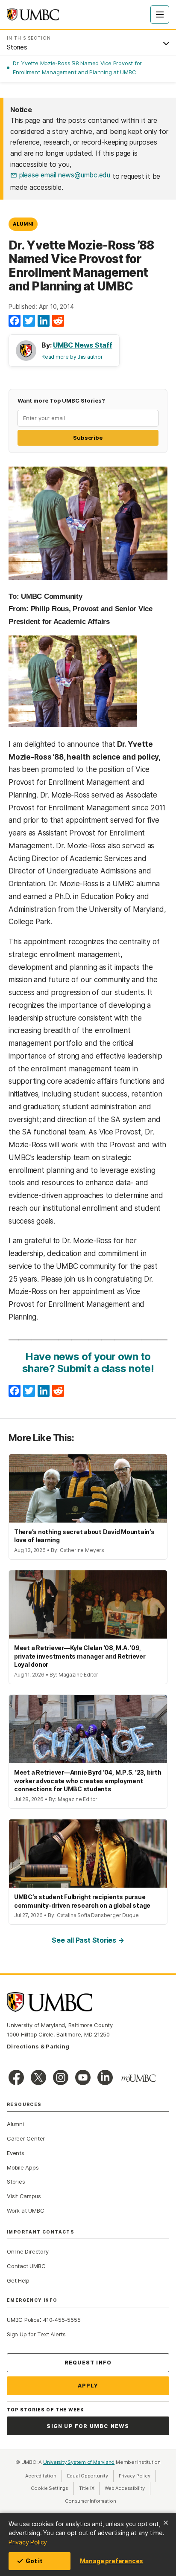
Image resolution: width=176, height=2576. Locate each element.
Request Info (88, 2363)
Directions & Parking (38, 2046)
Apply (88, 2386)
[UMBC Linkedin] (105, 2077)
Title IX (89, 2488)
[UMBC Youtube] (83, 2077)
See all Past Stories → (88, 1940)
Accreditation (41, 2476)
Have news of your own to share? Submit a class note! (88, 1362)
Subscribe (88, 438)
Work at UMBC (25, 2210)
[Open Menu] (160, 15)
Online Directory (28, 2251)
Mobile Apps (23, 2167)
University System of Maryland (79, 2462)
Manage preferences (111, 2561)
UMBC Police (23, 2320)
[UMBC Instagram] (61, 2077)
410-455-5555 (62, 2320)
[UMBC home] (33, 15)
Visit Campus (24, 2196)
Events (16, 2153)
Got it (34, 2561)
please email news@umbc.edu (65, 175)
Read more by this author (72, 357)
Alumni (23, 224)
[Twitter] (29, 321)
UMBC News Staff (83, 345)
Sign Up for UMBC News (88, 2426)
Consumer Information (91, 2501)
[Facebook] (15, 321)
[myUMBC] (138, 2078)
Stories (16, 2181)
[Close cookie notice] (166, 2523)
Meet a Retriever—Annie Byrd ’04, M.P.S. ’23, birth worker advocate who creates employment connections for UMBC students (88, 1781)
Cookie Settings (50, 2488)
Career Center (26, 2138)
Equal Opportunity (90, 2476)
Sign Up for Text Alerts (36, 2334)
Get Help (18, 2280)
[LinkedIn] (44, 321)
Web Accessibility (127, 2488)
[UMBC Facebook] (16, 2077)
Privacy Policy (28, 2542)
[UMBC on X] (38, 2077)
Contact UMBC (26, 2266)
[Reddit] (58, 321)
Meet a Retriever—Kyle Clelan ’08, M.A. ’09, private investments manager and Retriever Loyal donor (80, 1656)
